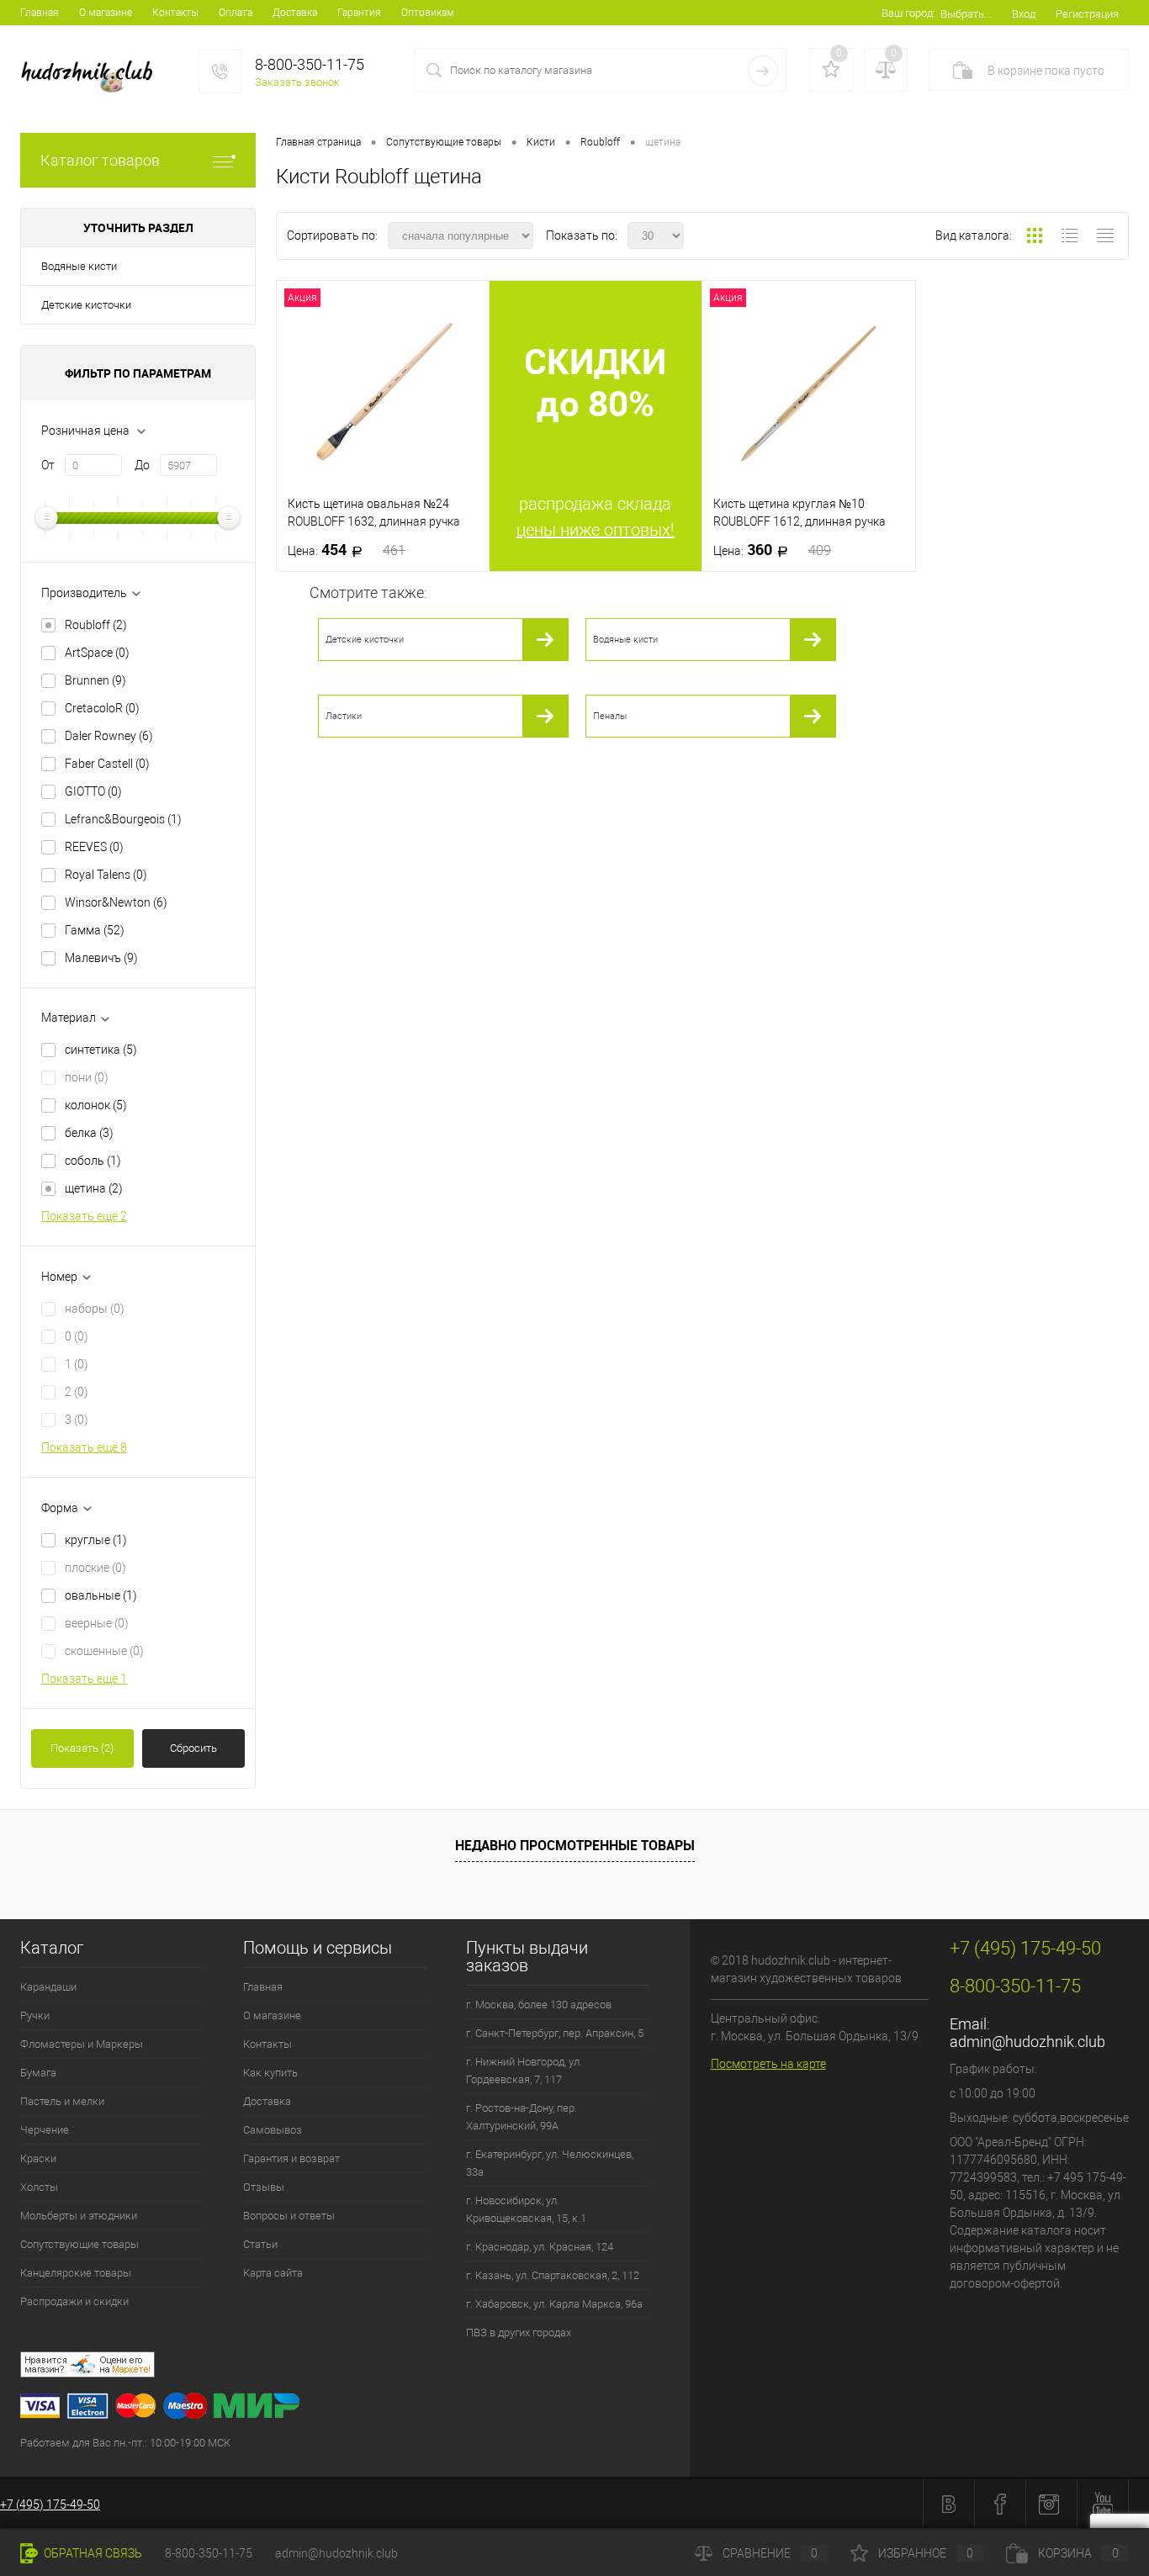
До (142, 465)
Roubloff (96, 625)
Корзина (1078, 2553)
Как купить (270, 2073)
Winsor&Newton (116, 902)
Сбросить (193, 1748)
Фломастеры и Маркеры (82, 2044)
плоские (95, 1568)
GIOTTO (93, 791)
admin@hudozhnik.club (1027, 2042)
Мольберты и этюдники (79, 2216)
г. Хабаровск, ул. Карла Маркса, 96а (554, 2304)
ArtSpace (97, 653)
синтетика (101, 1050)
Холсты (39, 2187)
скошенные (104, 1651)
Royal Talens (106, 875)
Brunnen (95, 680)
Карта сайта (273, 2273)
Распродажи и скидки (74, 2301)
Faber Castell (107, 764)
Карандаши (48, 1987)
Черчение (45, 2130)
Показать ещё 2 (84, 1216)
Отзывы (264, 2187)
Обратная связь (92, 2553)
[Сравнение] (886, 70)
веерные (97, 1623)
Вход (1024, 14)
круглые (96, 1540)
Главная (40, 13)
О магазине (106, 13)
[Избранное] (831, 70)
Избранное (926, 2553)
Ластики (344, 716)
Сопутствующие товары (79, 2244)
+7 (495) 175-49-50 (50, 2505)
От (48, 465)
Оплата (236, 13)
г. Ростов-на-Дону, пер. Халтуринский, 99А (522, 2117)
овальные (101, 1595)
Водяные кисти (79, 266)
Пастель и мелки (62, 2101)
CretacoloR (102, 708)
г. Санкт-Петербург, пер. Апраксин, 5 (555, 2033)
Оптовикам (428, 13)
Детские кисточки (86, 305)
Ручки (35, 2015)
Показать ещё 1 (84, 1679)
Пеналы (610, 716)
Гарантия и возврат (291, 2158)
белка (89, 1133)
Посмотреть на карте (768, 2064)
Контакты (175, 13)
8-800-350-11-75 (209, 2553)
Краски (38, 2158)
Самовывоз (273, 2130)
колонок (96, 1105)
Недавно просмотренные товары (575, 1845)
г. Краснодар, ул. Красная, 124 (540, 2247)
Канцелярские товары (76, 2273)
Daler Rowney (109, 736)
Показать (82, 1748)
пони (87, 1077)
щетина (94, 1188)
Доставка (295, 13)
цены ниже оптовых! (596, 530)
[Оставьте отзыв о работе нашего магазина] (355, 2367)
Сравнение (770, 2553)
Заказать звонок (297, 82)
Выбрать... (966, 14)
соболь (93, 1161)
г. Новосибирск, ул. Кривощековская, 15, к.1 (526, 2209)
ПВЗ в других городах (519, 2333)
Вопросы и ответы (289, 2216)
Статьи (260, 2244)
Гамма (95, 930)
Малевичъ (101, 958)
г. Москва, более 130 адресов (539, 2005)
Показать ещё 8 (84, 1447)
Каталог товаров (100, 160)
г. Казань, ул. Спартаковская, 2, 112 (553, 2275)
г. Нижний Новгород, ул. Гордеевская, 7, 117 (524, 2071)
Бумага (38, 2073)
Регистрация (1087, 14)
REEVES (94, 847)
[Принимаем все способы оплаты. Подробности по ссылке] (355, 2408)
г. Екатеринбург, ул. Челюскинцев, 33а (550, 2163)
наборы (95, 1309)
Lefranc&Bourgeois (123, 819)
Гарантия (359, 13)
